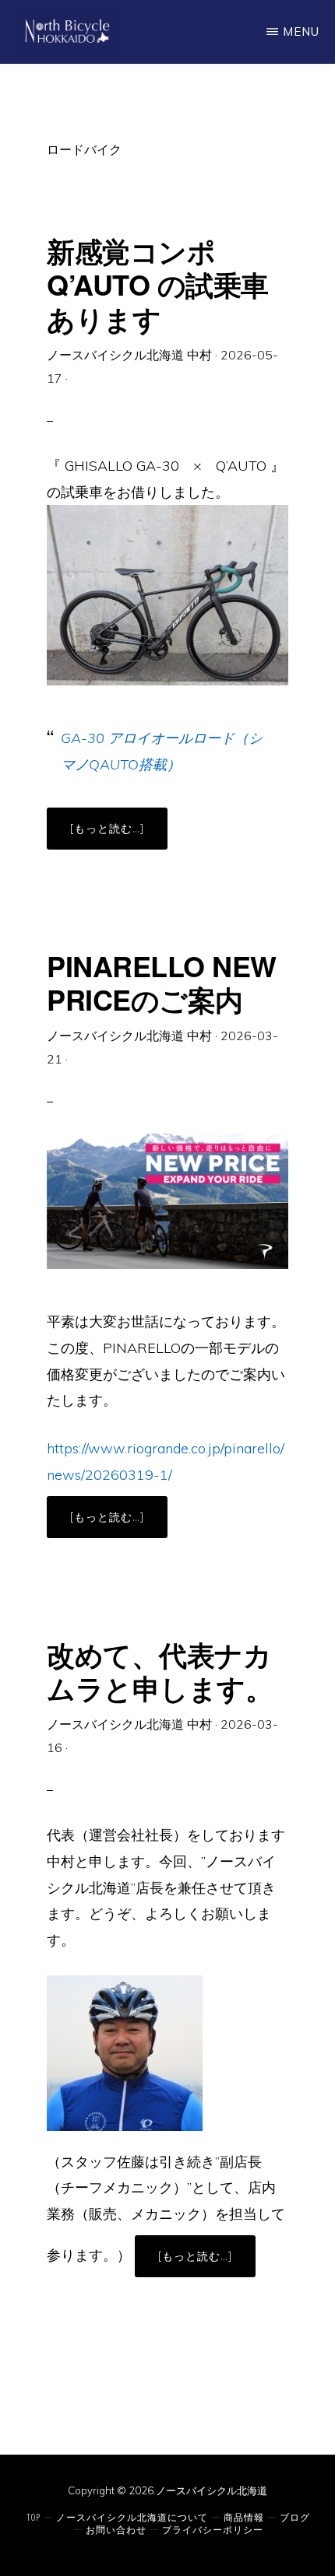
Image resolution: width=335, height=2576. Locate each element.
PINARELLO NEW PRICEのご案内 (162, 982)
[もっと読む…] (119, 835)
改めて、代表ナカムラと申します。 (160, 1671)
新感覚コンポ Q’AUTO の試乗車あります (158, 284)
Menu (301, 32)
